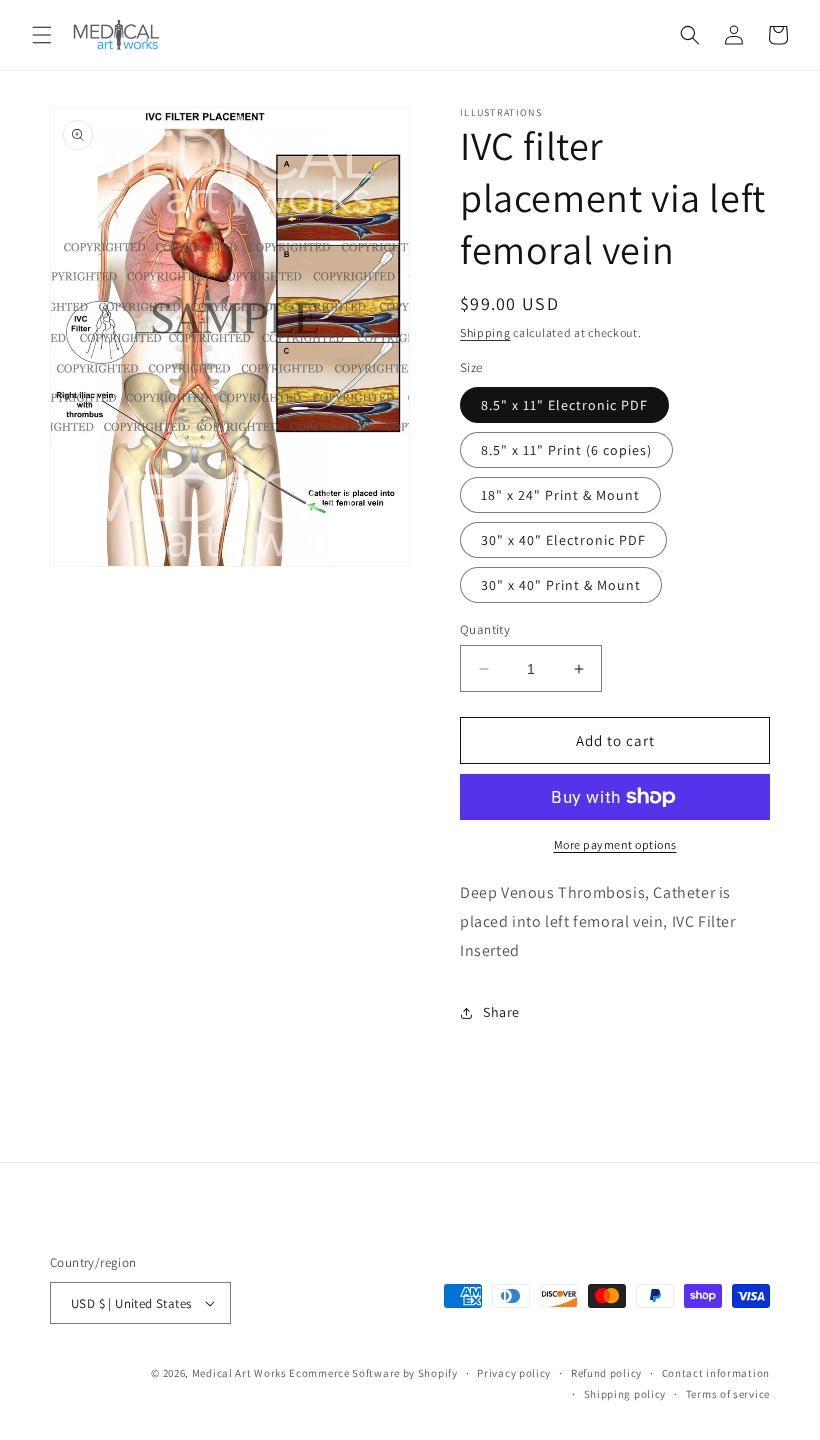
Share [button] (501, 1012)
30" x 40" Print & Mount (561, 585)
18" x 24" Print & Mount (560, 495)
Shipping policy (625, 1394)
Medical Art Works (239, 1373)
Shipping (485, 332)
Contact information (716, 1373)
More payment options (615, 844)
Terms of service (728, 1394)
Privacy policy (514, 1373)
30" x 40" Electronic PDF (563, 540)
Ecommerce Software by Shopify (373, 1373)
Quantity (485, 629)
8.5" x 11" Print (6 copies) (566, 450)
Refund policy (606, 1373)
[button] (42, 35)
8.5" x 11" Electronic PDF (564, 405)
